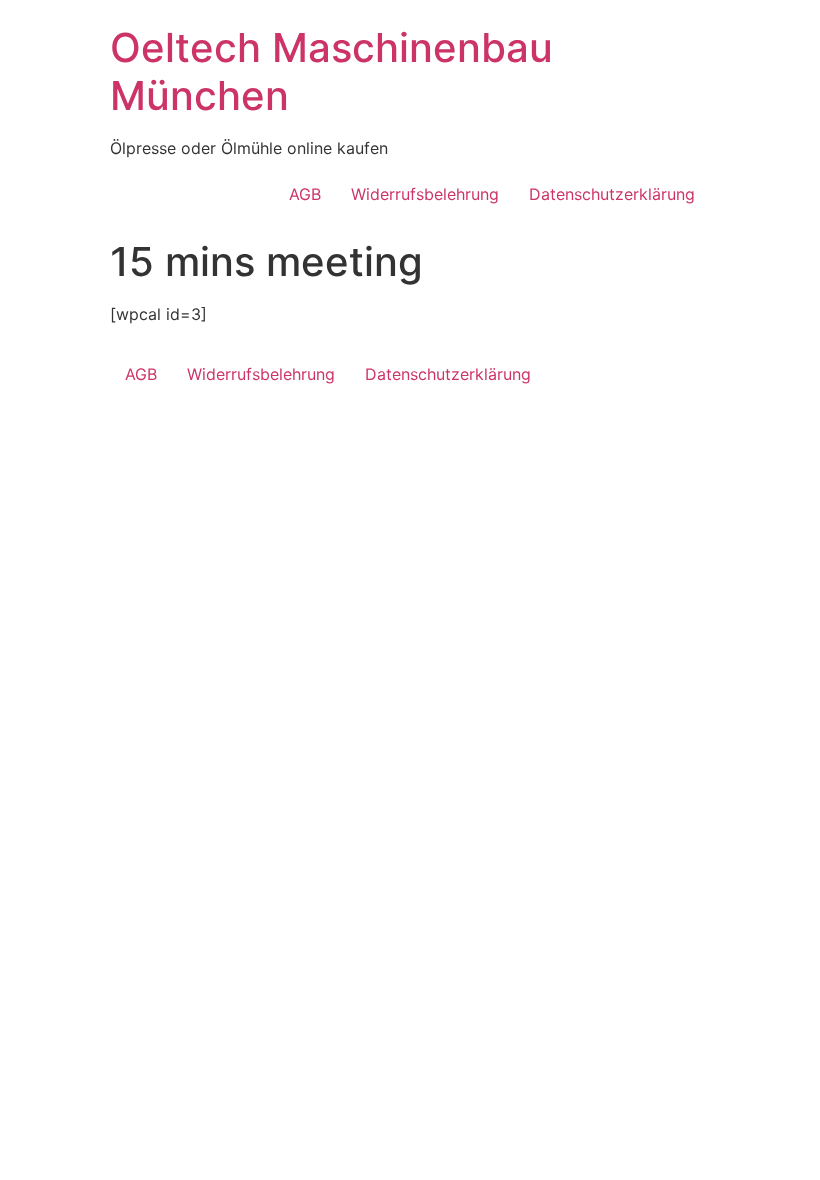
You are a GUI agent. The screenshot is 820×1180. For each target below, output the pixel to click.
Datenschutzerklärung (612, 194)
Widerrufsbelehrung (425, 194)
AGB (305, 194)
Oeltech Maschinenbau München (331, 71)
